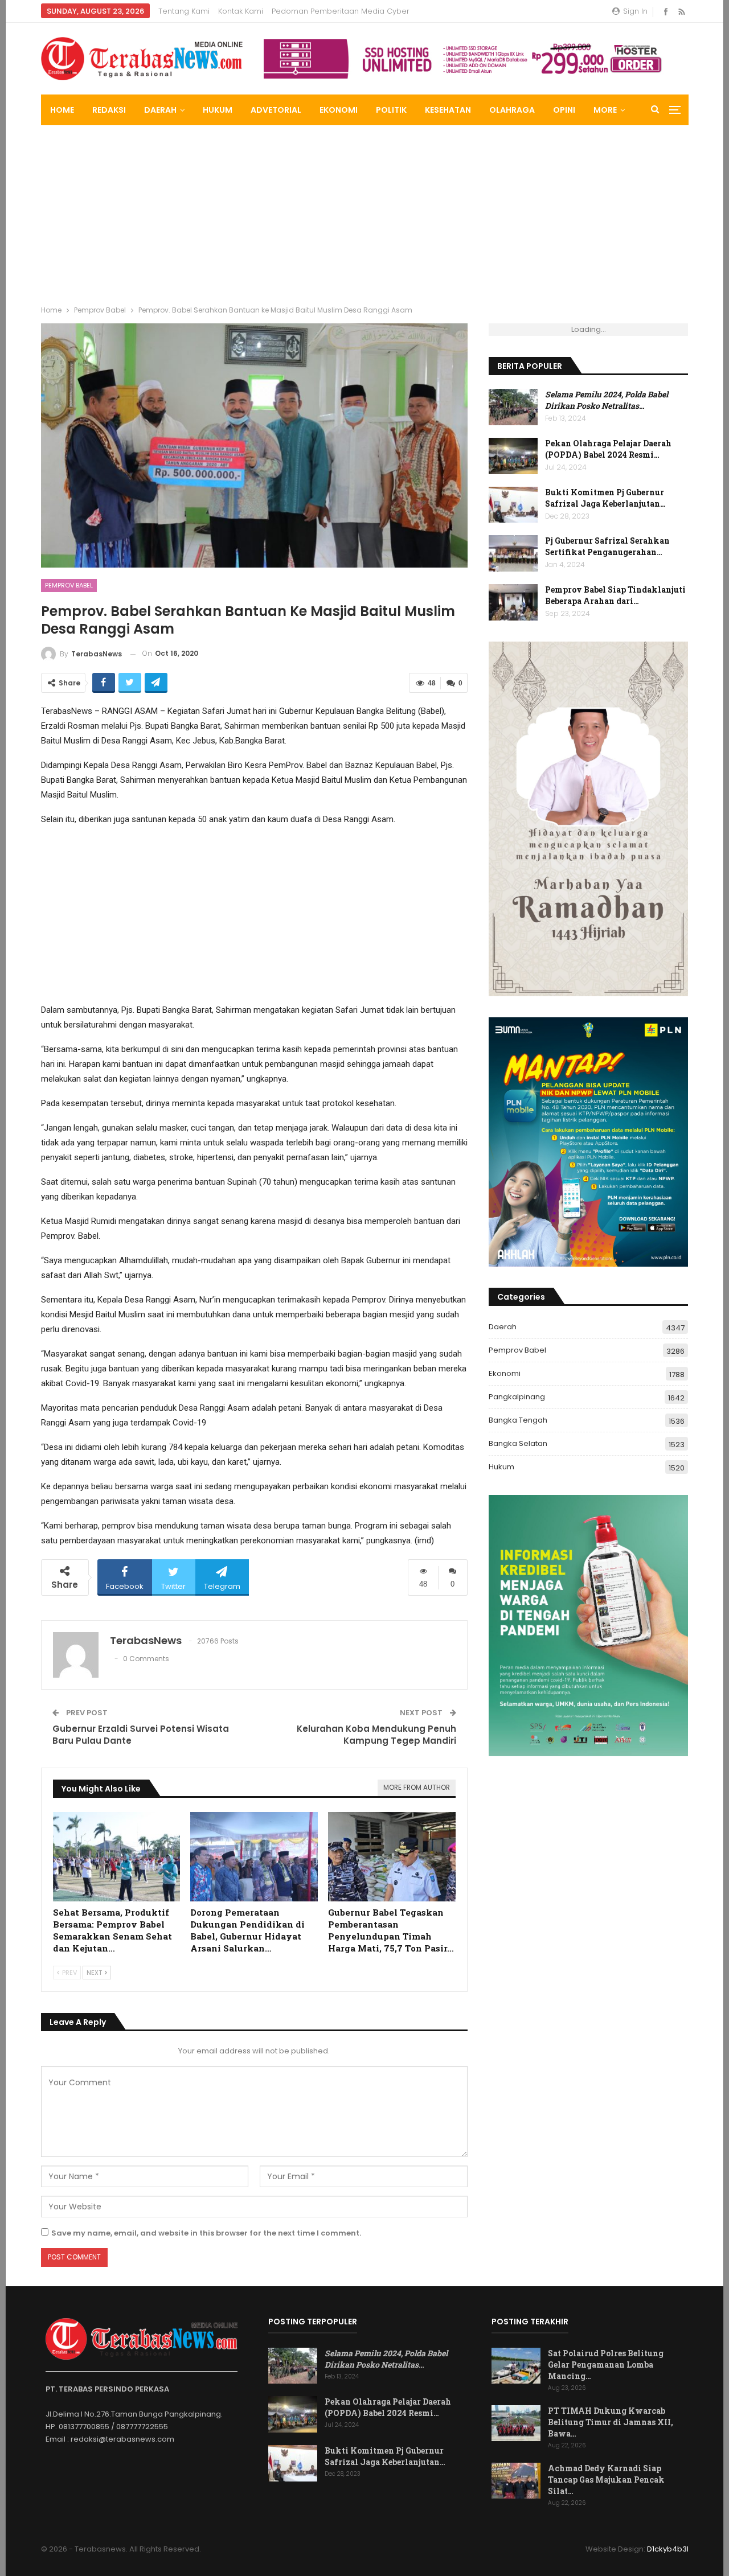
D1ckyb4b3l (668, 2549)
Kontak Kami (241, 11)
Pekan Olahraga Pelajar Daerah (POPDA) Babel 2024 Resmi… (608, 449)
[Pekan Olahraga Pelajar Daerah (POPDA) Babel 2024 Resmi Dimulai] (513, 456)
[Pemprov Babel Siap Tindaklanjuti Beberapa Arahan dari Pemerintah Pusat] (513, 602)
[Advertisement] (364, 211)
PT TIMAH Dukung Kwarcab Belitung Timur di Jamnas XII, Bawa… (611, 2422)
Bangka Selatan (518, 1443)
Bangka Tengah (518, 1420)
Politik (391, 110)
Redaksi (109, 110)
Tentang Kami (184, 11)
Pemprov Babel (69, 585)
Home (62, 110)
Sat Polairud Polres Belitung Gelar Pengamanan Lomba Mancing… (606, 2365)
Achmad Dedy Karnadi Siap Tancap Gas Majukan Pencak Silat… (606, 2480)
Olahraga (512, 110)
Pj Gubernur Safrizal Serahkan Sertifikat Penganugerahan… (607, 546)
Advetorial (276, 110)
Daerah (160, 110)
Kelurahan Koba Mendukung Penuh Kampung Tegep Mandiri (376, 1735)
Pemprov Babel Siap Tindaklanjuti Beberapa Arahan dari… (615, 595)
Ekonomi (339, 110)
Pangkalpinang (517, 1397)
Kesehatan (448, 110)
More (605, 110)
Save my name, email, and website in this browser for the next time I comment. (206, 2233)
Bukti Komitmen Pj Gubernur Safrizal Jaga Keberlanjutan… (605, 498)
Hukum (218, 110)
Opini (564, 110)
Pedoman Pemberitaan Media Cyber (341, 11)
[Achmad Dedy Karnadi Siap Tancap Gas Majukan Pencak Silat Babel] (516, 2481)
